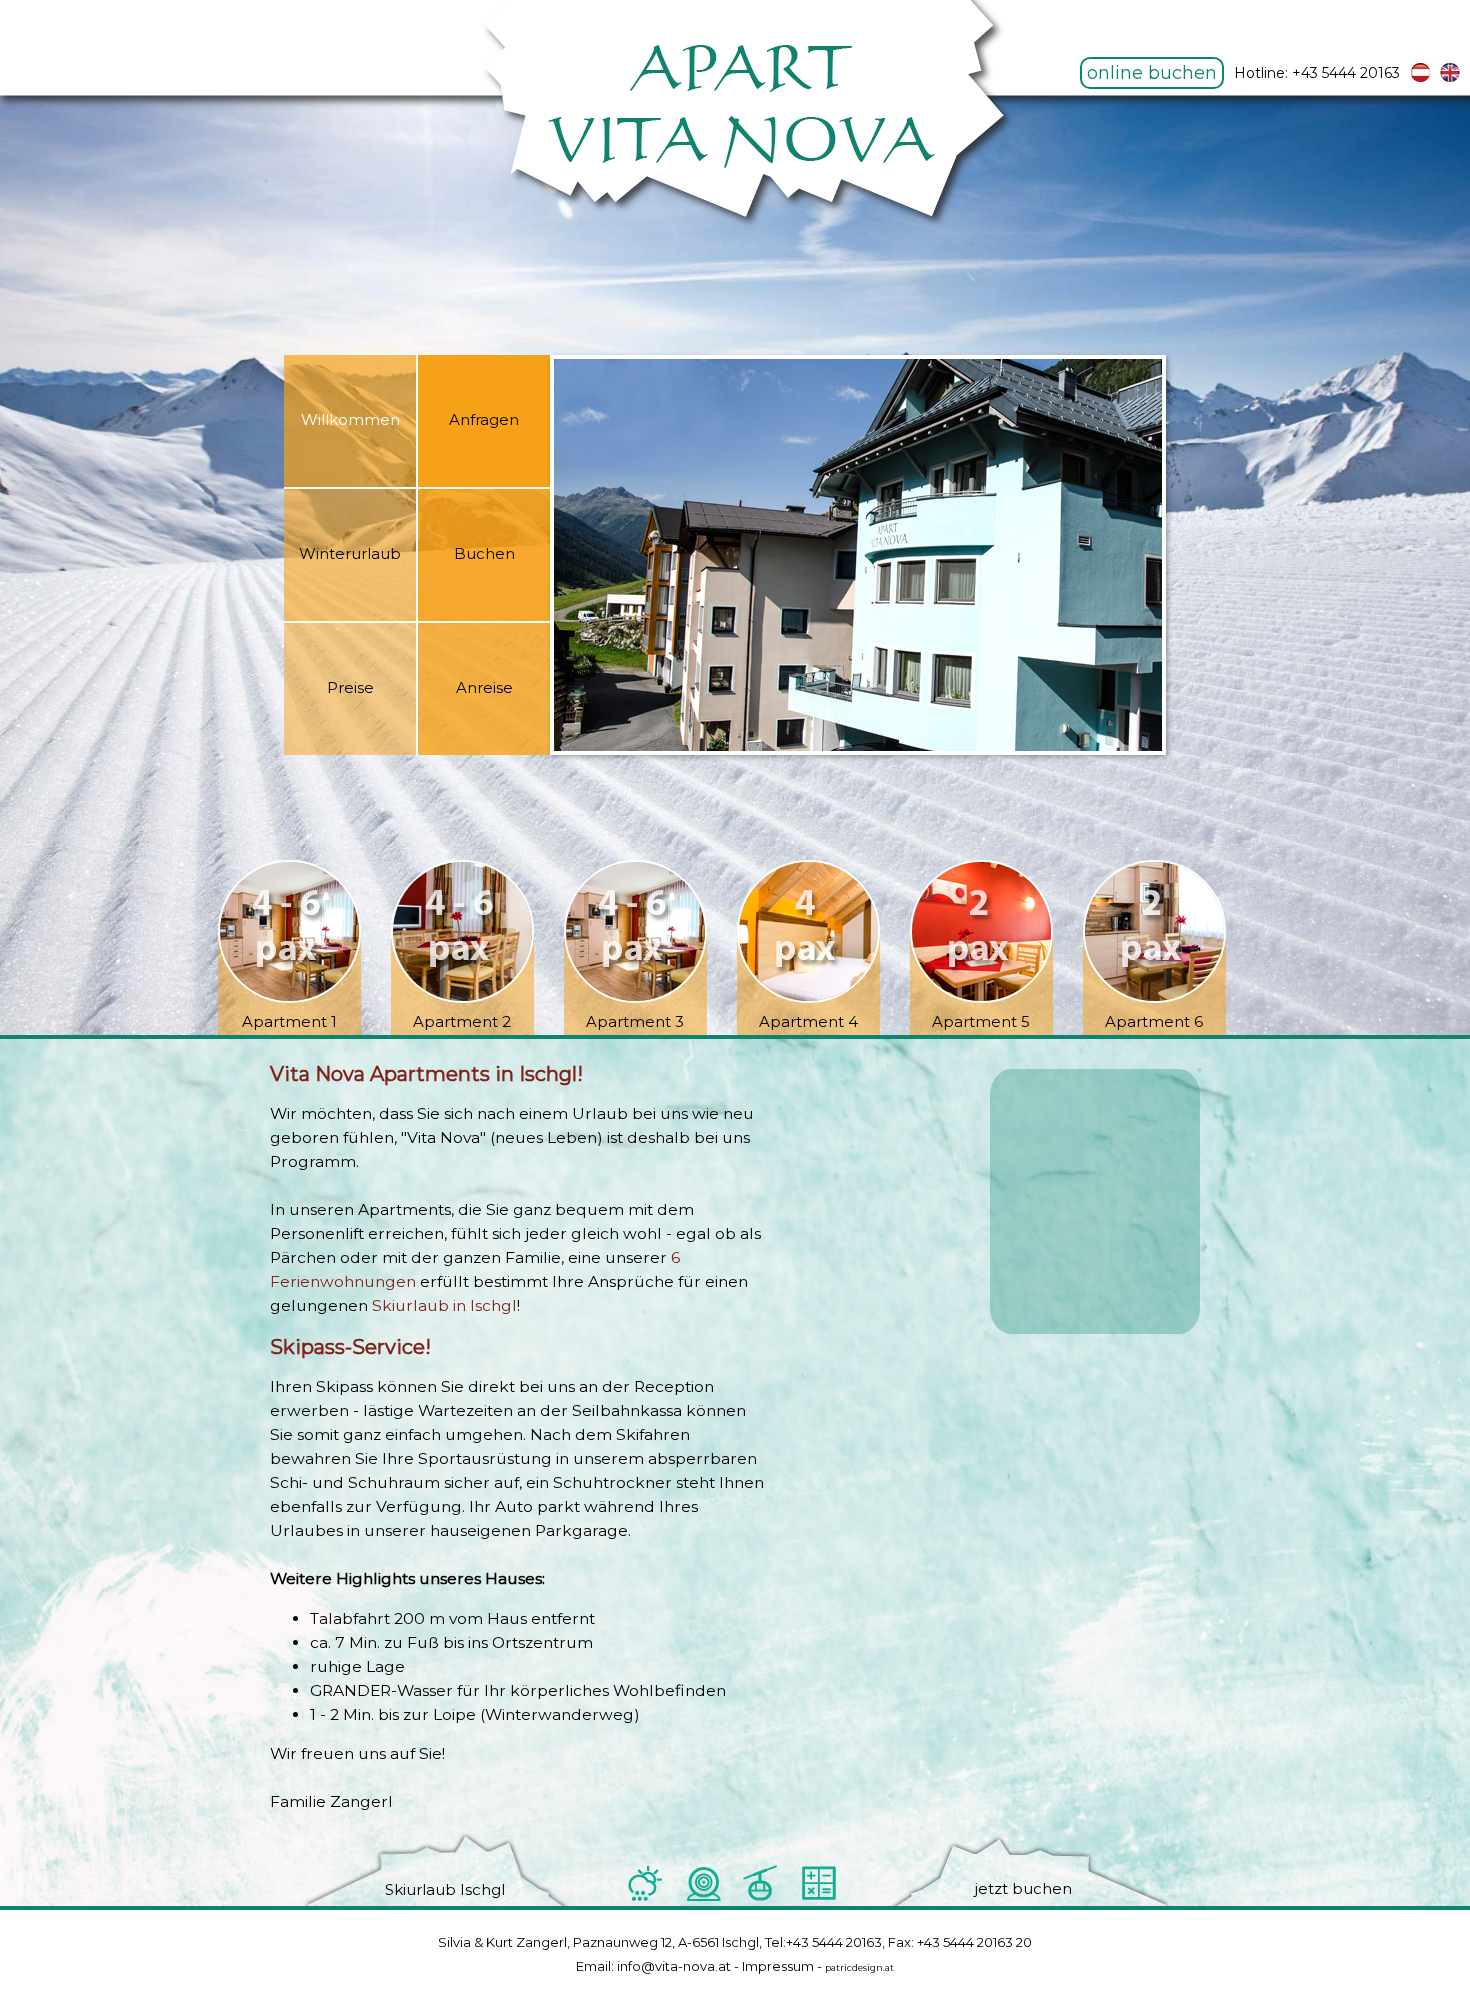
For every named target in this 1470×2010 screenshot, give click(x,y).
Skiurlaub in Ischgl (444, 1305)
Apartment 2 (462, 1021)
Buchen (484, 553)
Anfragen (484, 419)
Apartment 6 (1154, 1021)
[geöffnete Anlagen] (761, 1897)
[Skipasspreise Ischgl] (819, 1897)
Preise (350, 687)
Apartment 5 (981, 1021)
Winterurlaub (350, 553)
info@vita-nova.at (674, 1966)
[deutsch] (1420, 78)
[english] (1450, 78)
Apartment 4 (808, 1021)
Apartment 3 (635, 1021)
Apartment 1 (289, 1021)
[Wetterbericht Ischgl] (645, 1897)
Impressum (778, 1966)
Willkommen (350, 419)
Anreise (484, 687)
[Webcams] (703, 1897)
